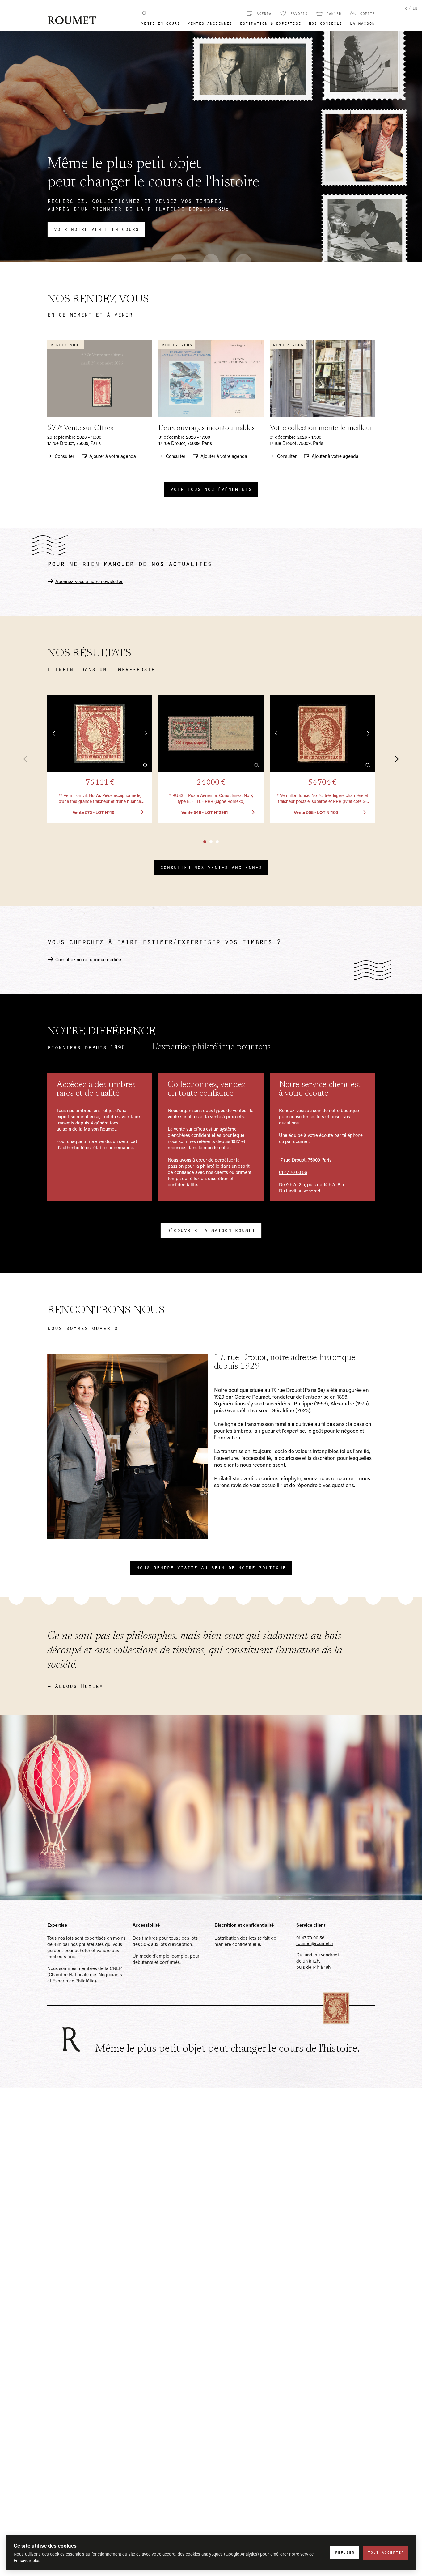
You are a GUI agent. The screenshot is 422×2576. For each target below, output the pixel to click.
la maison (362, 23)
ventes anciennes (210, 23)
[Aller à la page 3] (217, 842)
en (415, 8)
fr (404, 8)
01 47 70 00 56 (293, 1172)
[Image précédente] (54, 733)
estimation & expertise (270, 23)
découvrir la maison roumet (211, 1230)
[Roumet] (72, 20)
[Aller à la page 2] (211, 842)
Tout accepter (386, 2552)
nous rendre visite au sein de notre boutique (211, 1567)
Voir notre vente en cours (96, 229)
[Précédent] (29, 759)
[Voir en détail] (146, 765)
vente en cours (160, 23)
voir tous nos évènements (211, 489)
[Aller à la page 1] (205, 842)
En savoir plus (27, 2560)
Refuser (345, 2552)
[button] (100, 759)
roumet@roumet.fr (315, 1943)
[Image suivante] (146, 733)
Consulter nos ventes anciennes (211, 867)
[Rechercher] (145, 13)
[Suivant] (393, 759)
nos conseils (325, 23)
